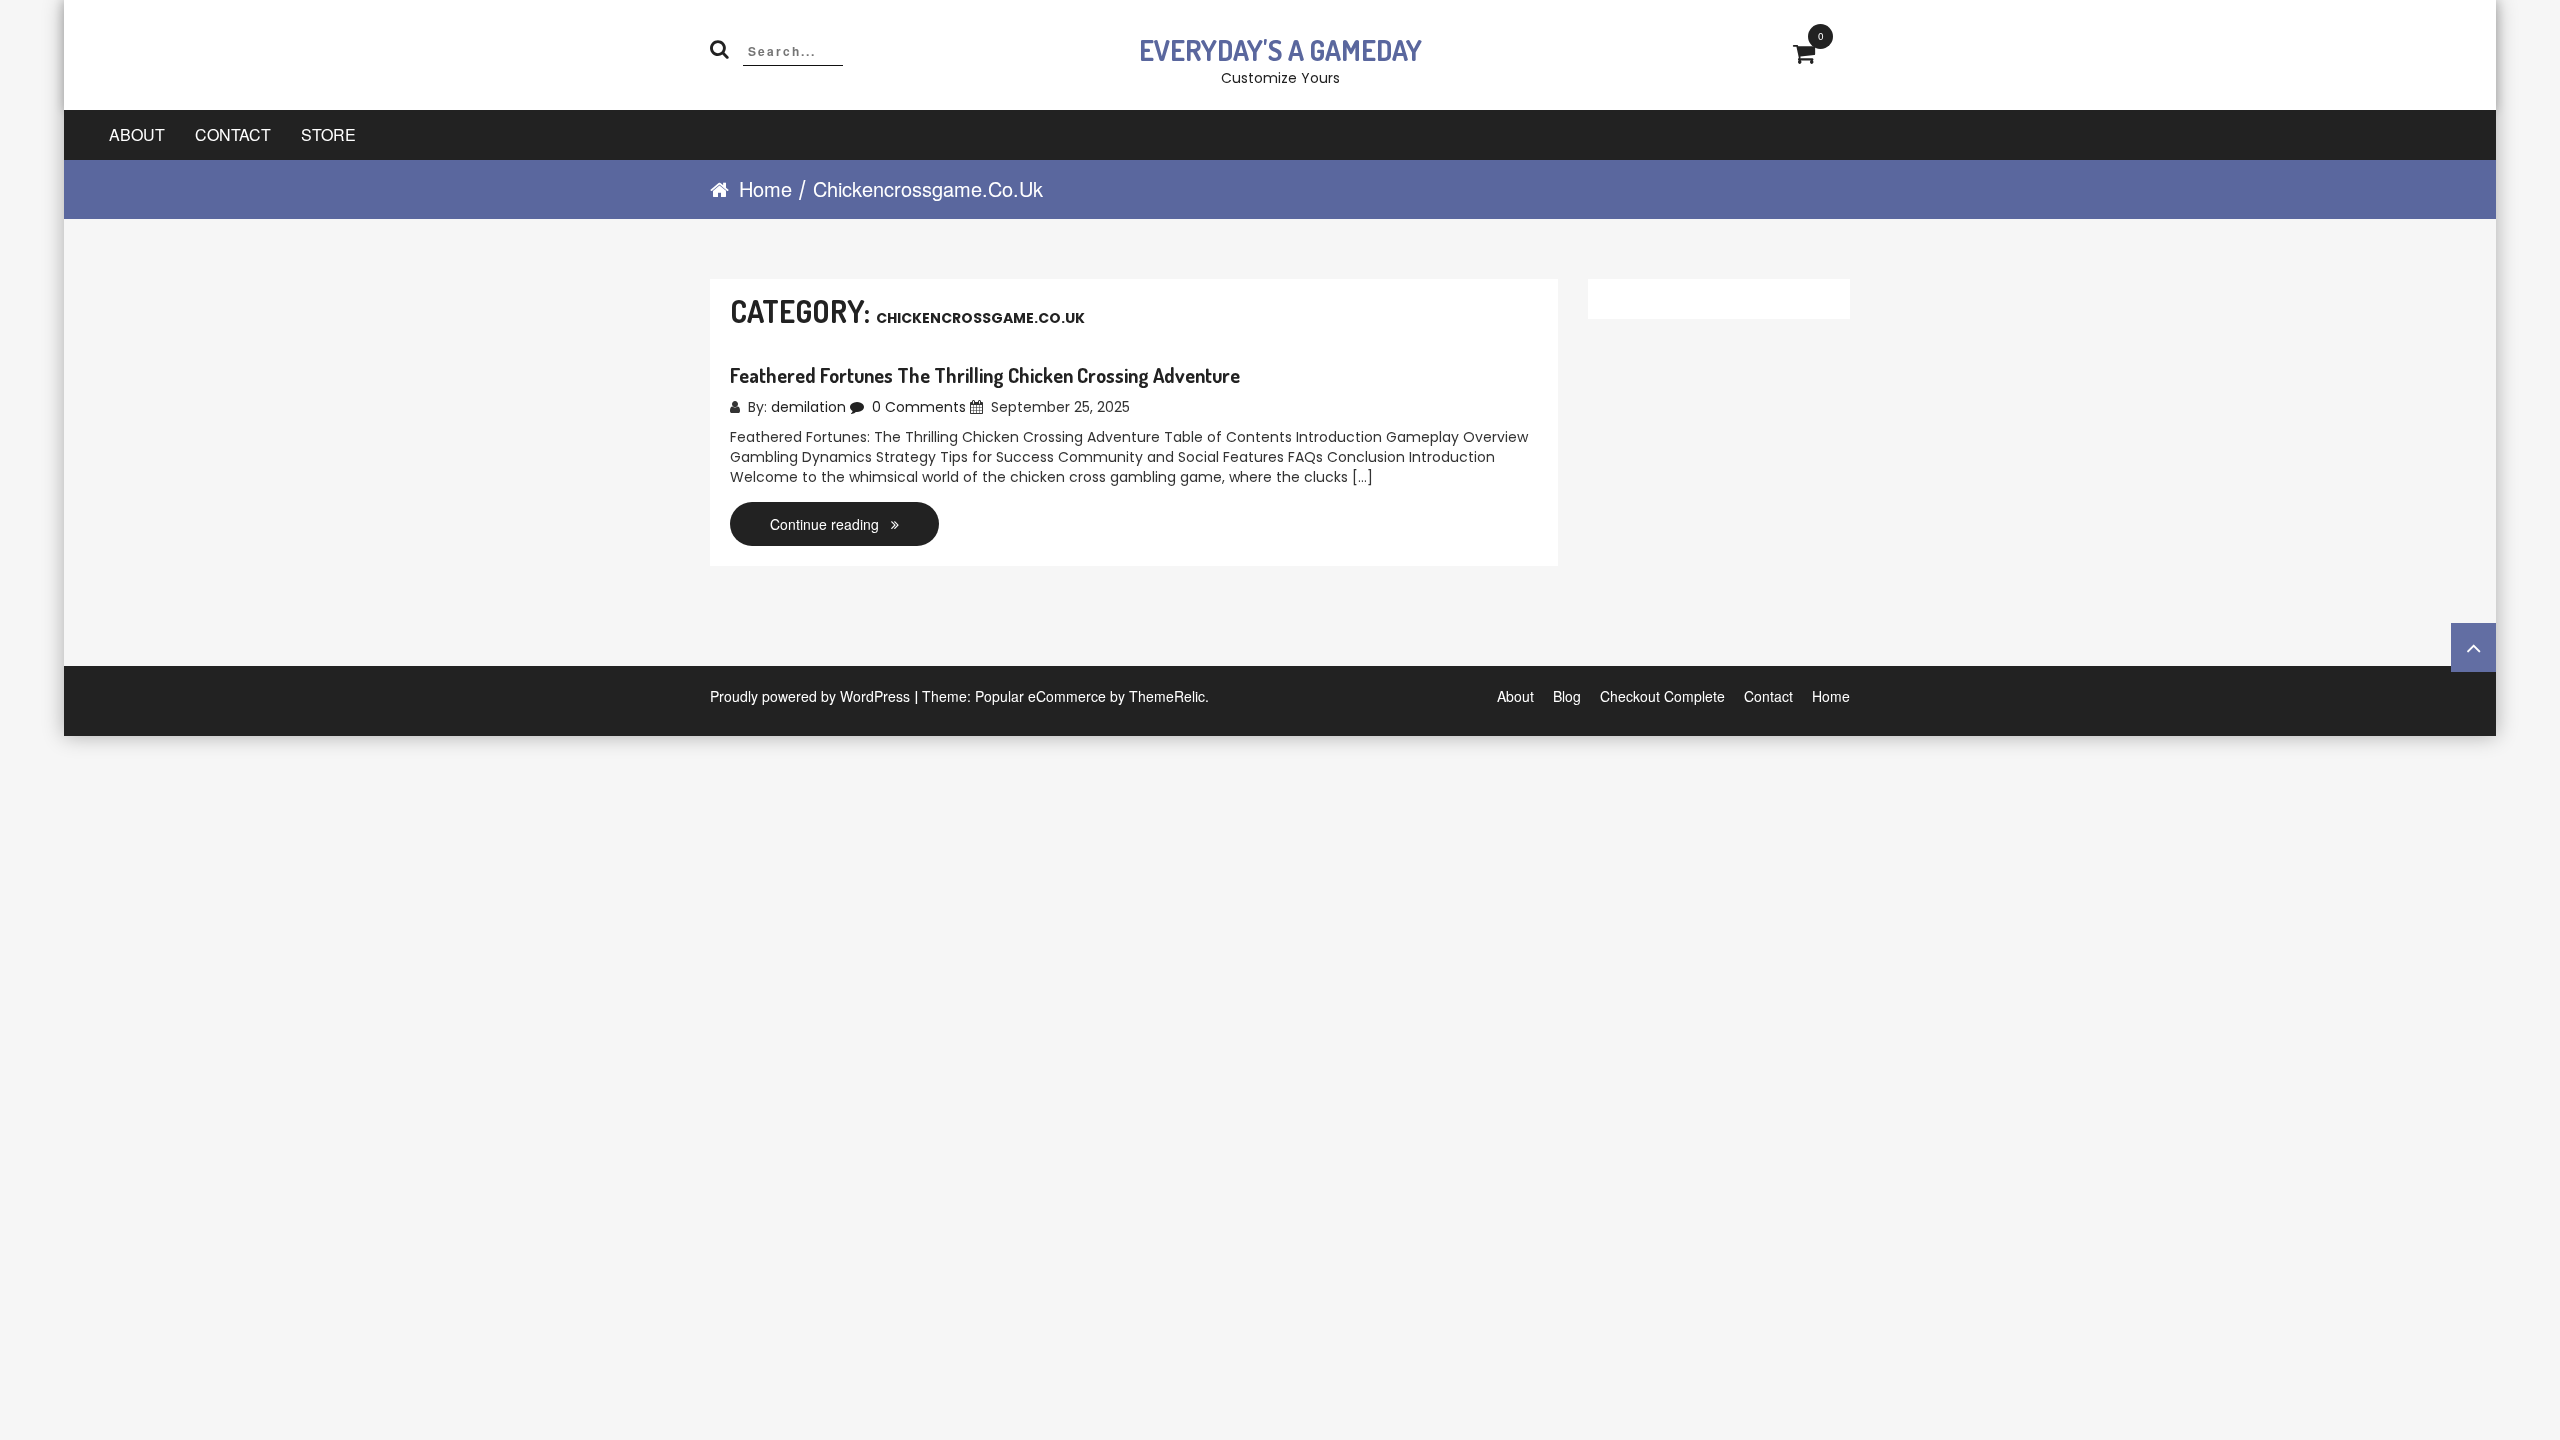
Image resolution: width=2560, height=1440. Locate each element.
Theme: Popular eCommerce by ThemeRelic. (1065, 696)
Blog (1567, 696)
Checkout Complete (1662, 696)
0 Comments (917, 407)
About (137, 134)
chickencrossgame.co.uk (928, 189)
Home (765, 189)
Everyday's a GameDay (1280, 50)
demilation (808, 407)
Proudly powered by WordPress (810, 696)
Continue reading (830, 524)
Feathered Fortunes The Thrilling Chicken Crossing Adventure (985, 375)
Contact (233, 134)
